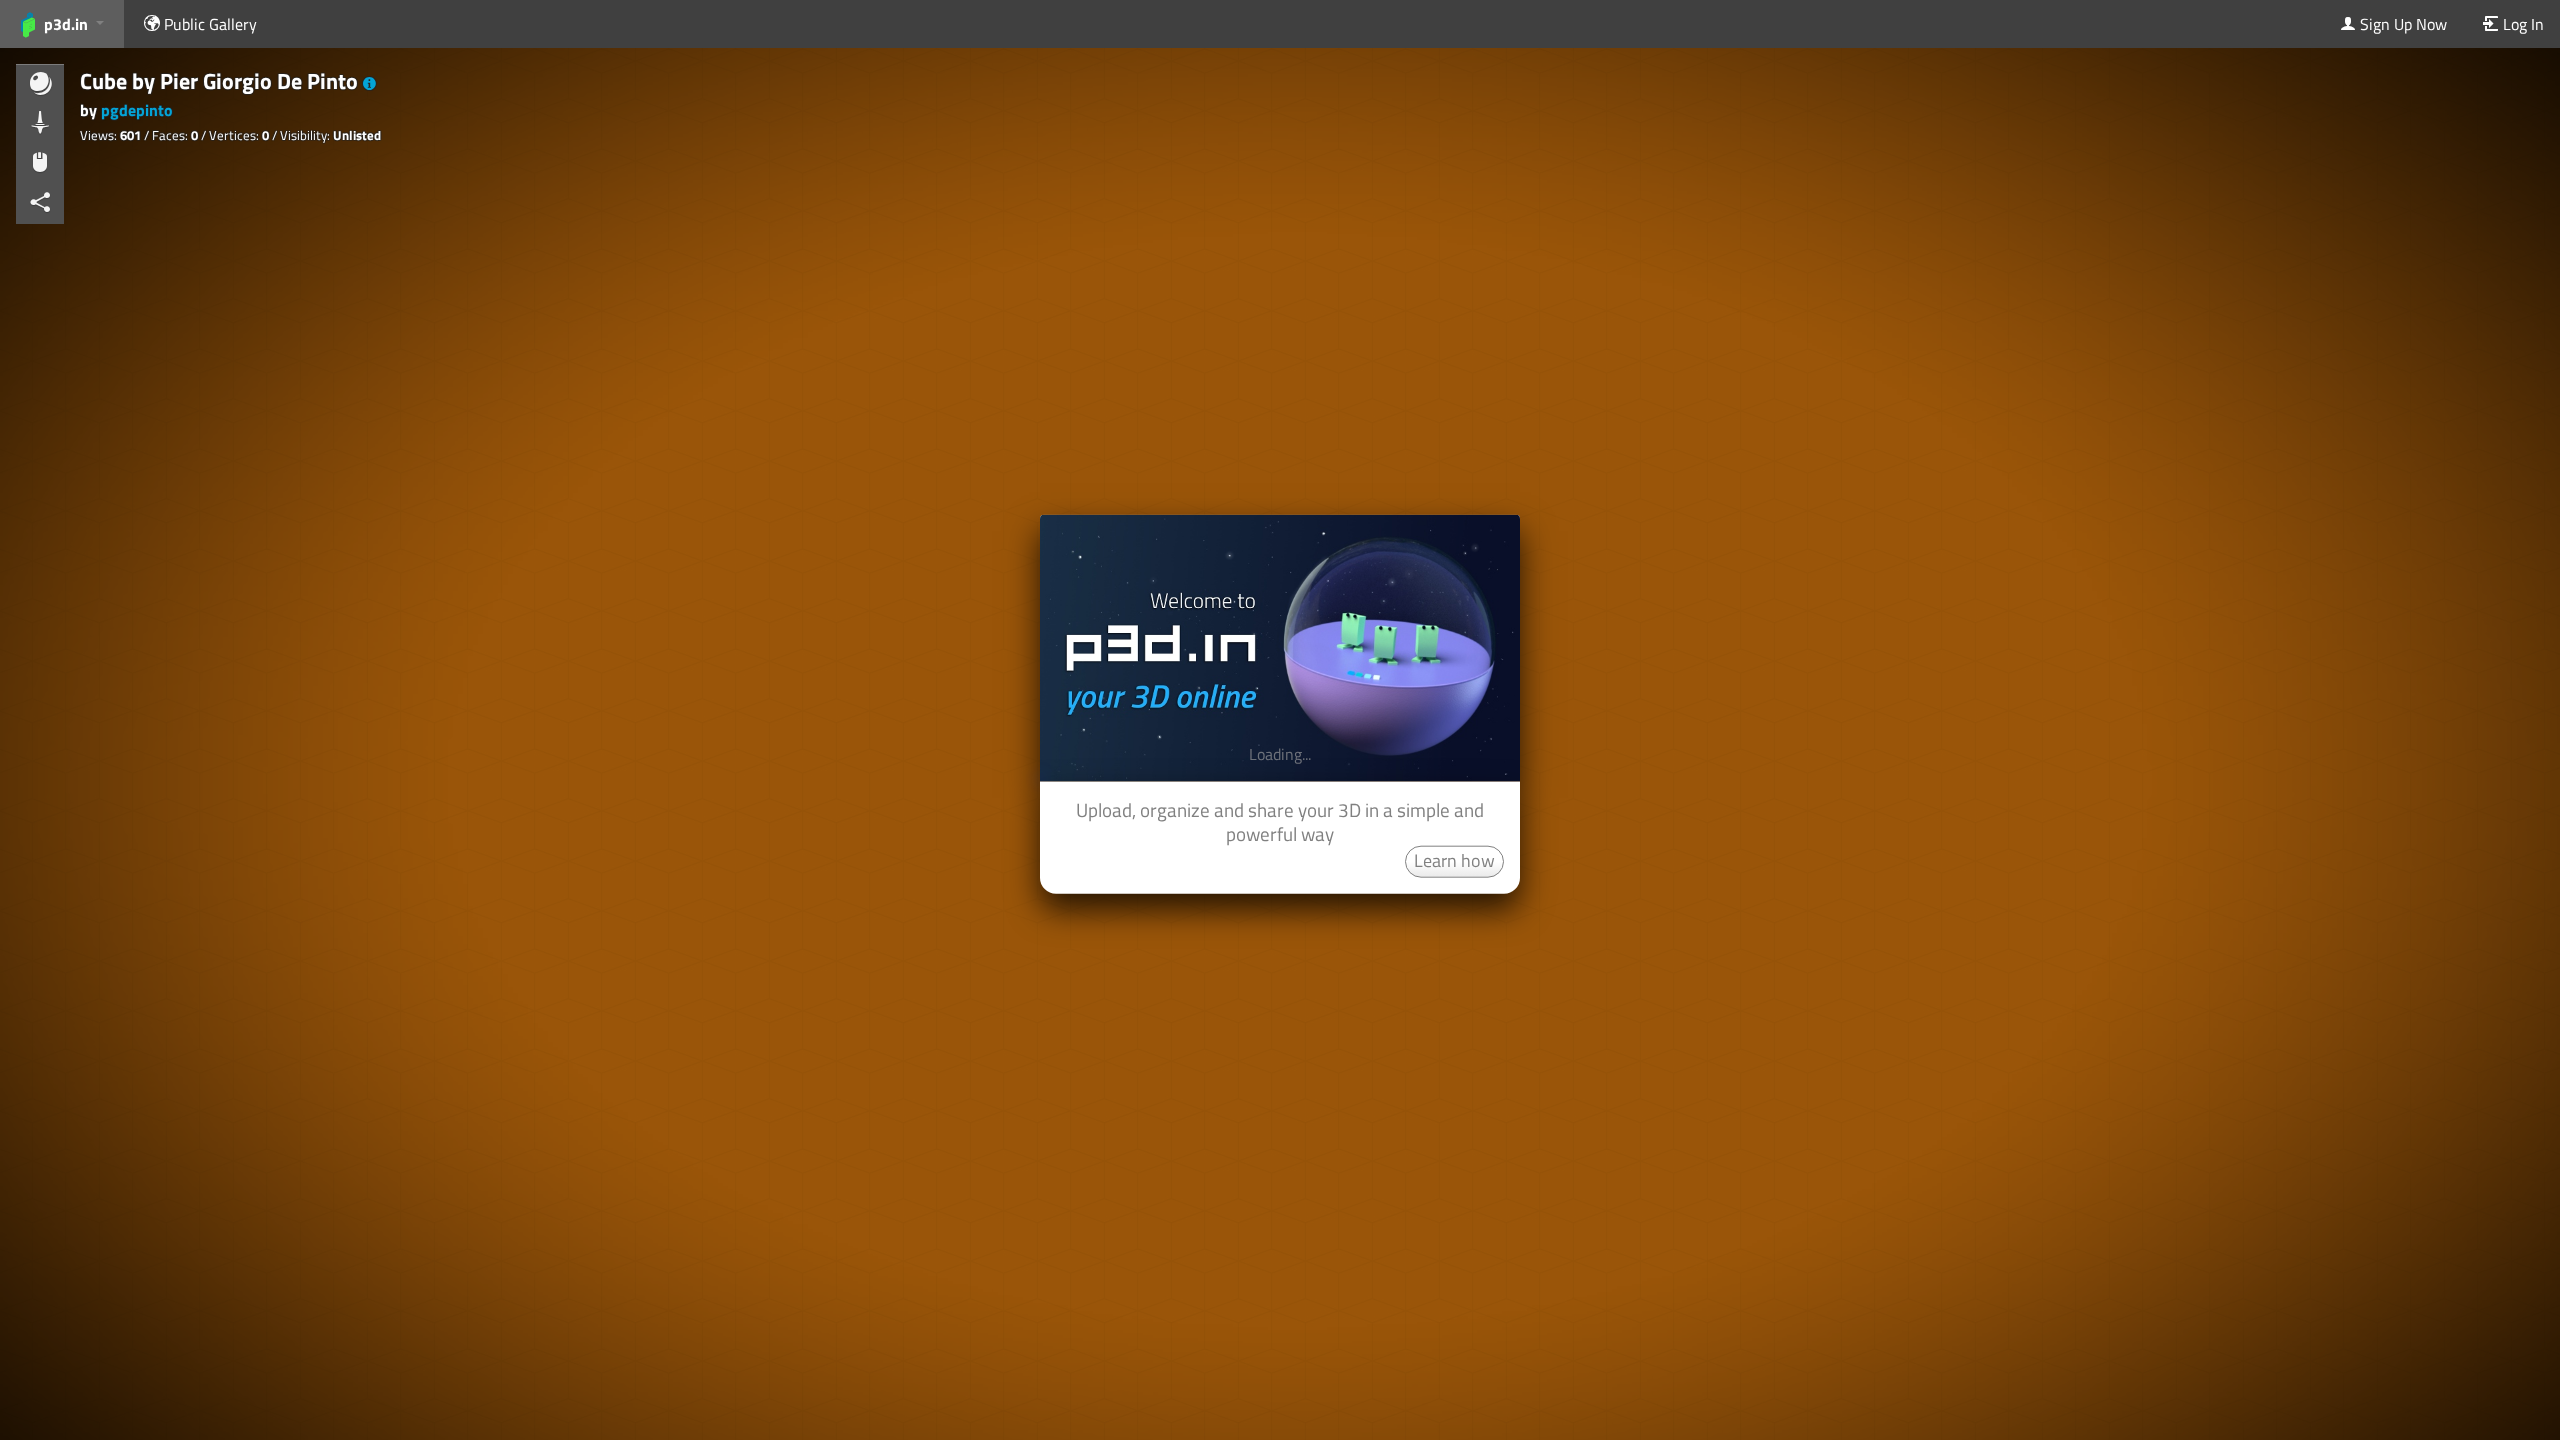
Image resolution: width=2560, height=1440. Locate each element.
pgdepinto (137, 110)
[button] (369, 84)
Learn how (1454, 859)
